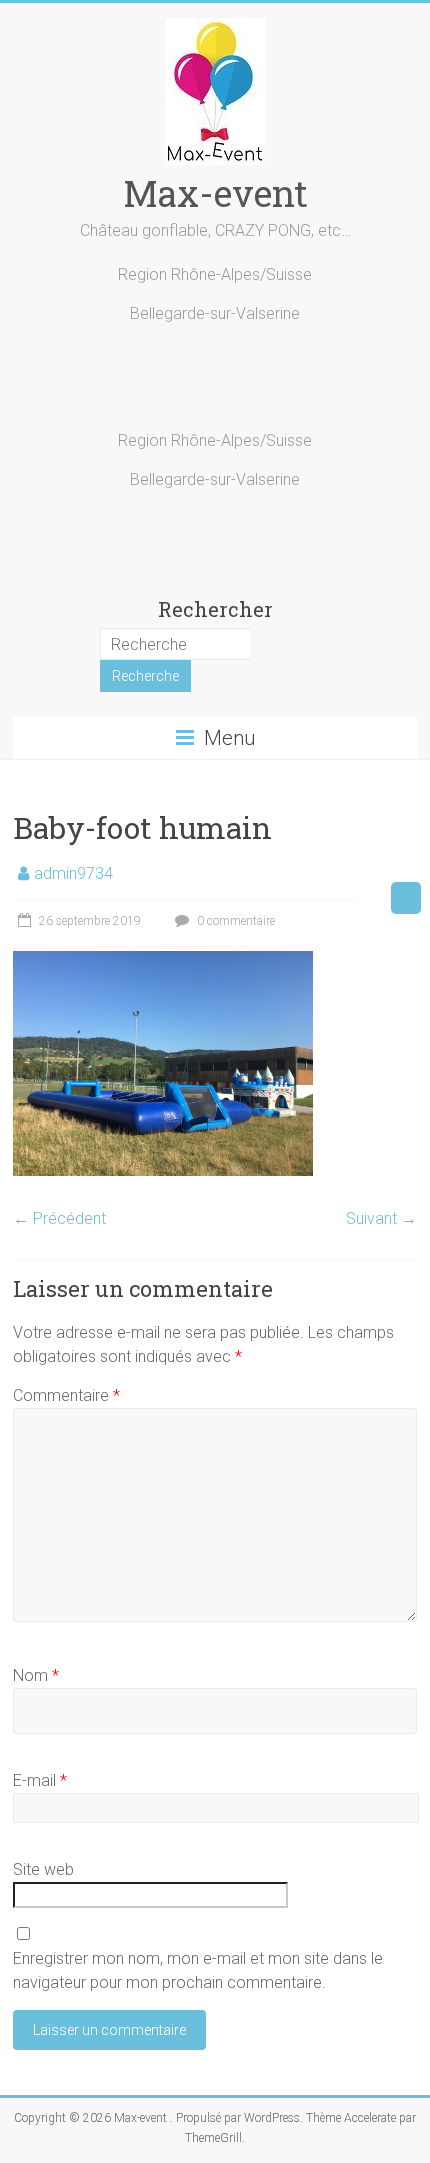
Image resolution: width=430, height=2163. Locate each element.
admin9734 (73, 873)
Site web (43, 1869)
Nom (36, 1675)
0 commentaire (234, 921)
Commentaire (66, 1395)
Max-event (215, 193)
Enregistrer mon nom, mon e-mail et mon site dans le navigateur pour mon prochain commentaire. (198, 1970)
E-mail (40, 1780)
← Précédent (59, 1218)
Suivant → (381, 1218)
